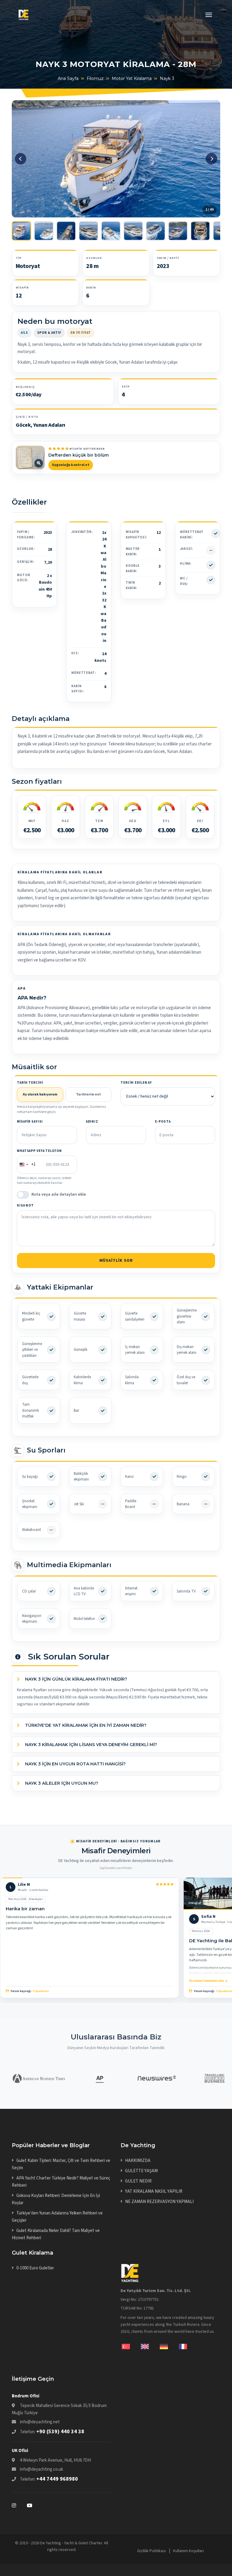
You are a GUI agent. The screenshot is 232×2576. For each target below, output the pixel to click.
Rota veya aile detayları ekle (59, 1194)
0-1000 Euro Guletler (35, 2268)
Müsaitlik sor (116, 1261)
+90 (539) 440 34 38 (60, 2432)
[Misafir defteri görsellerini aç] (30, 457)
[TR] (131, 2346)
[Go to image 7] (156, 231)
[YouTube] (30, 2505)
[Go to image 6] (133, 231)
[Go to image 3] (66, 231)
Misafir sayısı (30, 1122)
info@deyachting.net (40, 2422)
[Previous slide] (21, 159)
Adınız (92, 1122)
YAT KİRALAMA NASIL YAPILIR (154, 2191)
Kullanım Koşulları (188, 2551)
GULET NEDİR (138, 2181)
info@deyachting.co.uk (42, 2469)
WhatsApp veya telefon (39, 1151)
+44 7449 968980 (57, 2479)
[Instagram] (19, 2505)
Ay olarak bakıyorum (40, 1094)
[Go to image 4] (89, 231)
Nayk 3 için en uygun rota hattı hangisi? (75, 1764)
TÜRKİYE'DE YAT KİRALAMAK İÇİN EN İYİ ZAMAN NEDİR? (85, 1725)
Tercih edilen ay (136, 1083)
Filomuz (95, 78)
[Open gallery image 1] (116, 159)
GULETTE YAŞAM (141, 2171)
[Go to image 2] (44, 231)
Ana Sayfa (68, 78)
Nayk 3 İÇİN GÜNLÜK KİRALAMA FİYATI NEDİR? (76, 1679)
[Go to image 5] (111, 231)
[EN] (150, 2346)
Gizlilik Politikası (151, 2551)
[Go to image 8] (178, 231)
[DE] (169, 2346)
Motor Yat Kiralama (132, 78)
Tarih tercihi (30, 1083)
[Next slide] (211, 159)
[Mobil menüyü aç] (209, 16)
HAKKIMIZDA (138, 2161)
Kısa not (25, 1205)
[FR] (183, 2346)
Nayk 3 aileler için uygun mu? (61, 1783)
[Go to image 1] (21, 231)
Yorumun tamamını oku (206, 1981)
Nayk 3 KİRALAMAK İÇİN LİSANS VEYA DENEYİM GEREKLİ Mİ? (90, 1745)
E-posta (163, 1122)
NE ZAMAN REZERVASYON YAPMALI (159, 2202)
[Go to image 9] (200, 231)
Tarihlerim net (89, 1094)
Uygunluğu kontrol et (71, 465)
